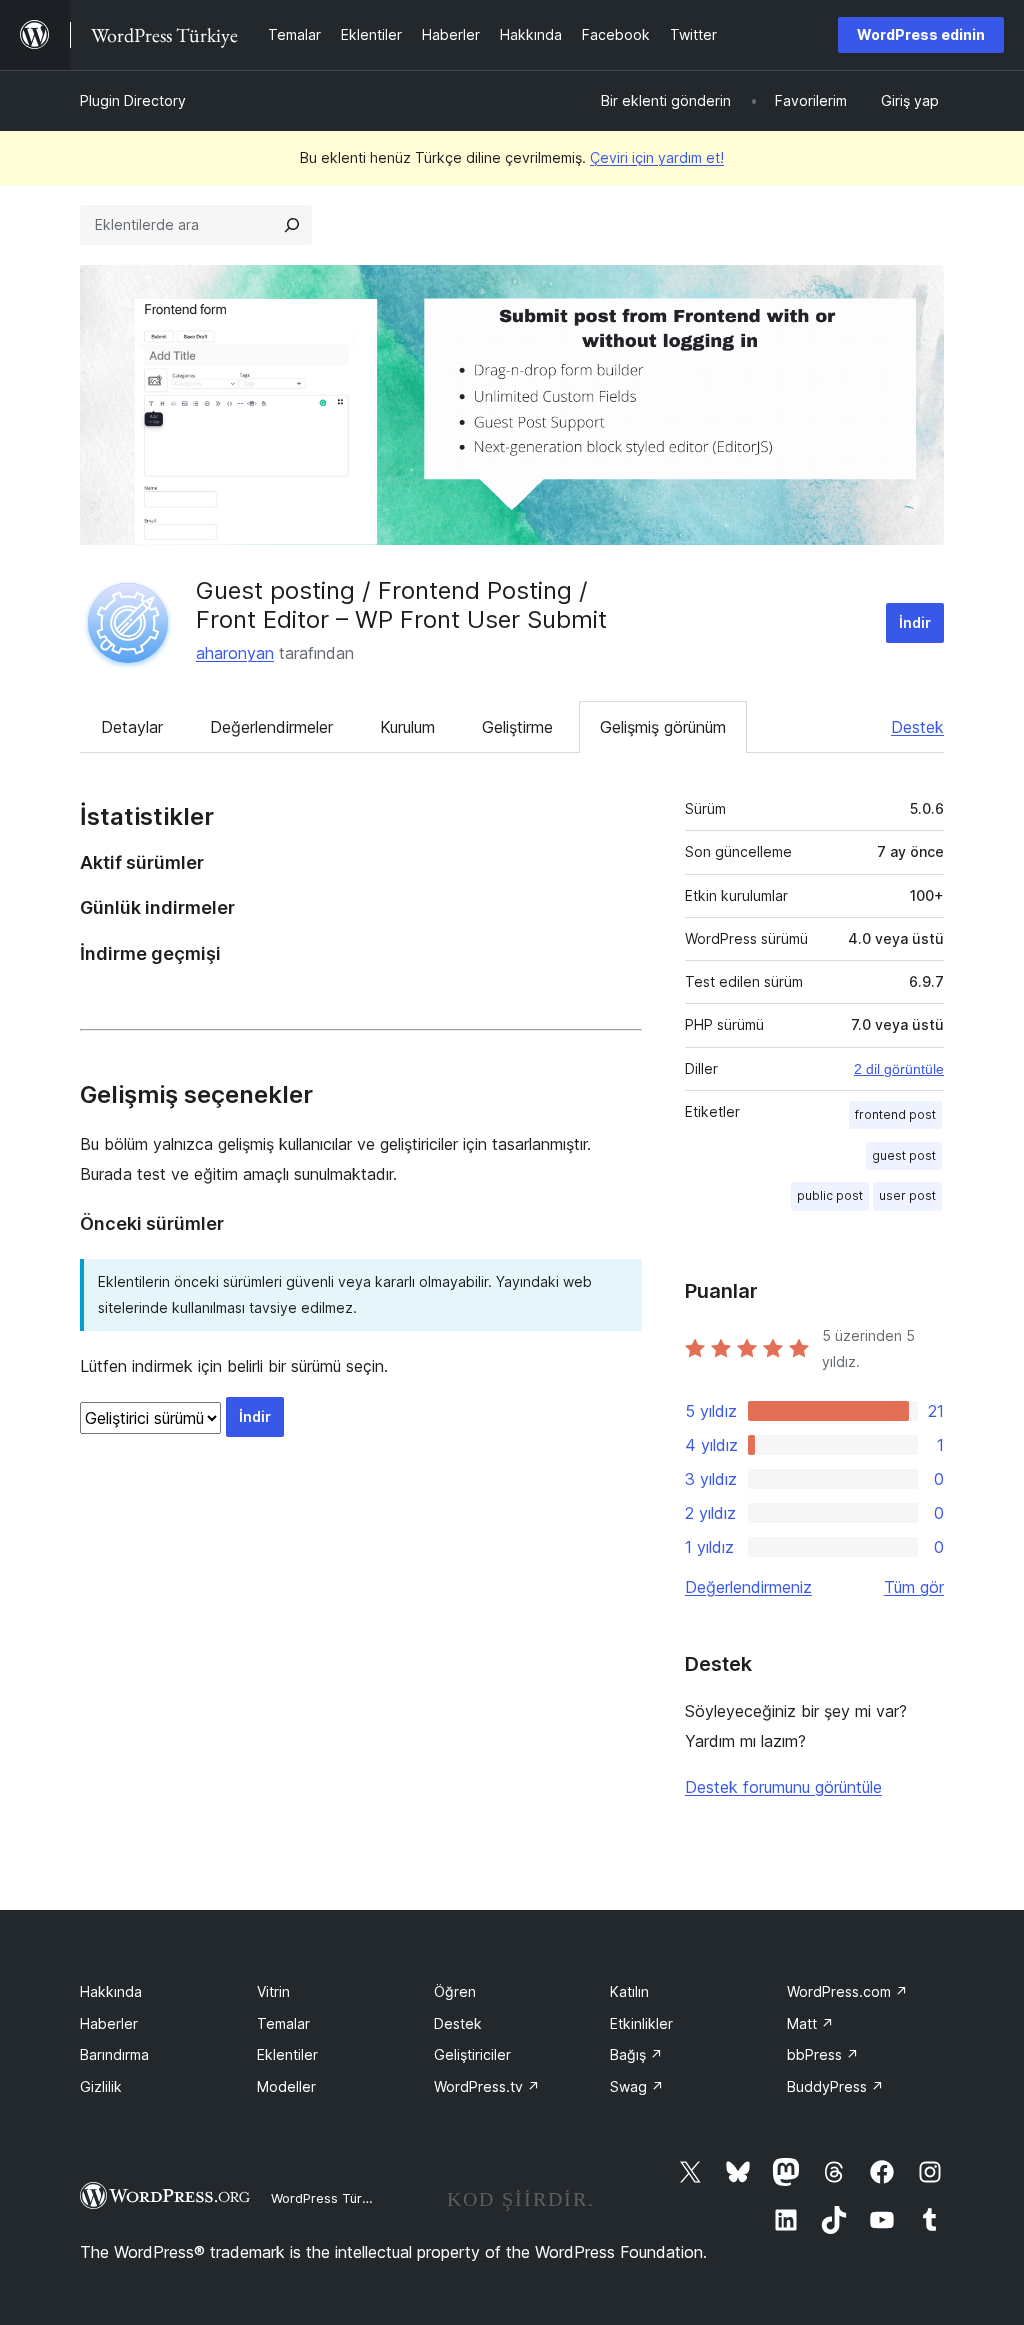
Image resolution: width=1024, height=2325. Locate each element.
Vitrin (273, 1991)
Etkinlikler (641, 2023)
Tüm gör (914, 1587)
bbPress (823, 2054)
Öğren (455, 1991)
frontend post (895, 1114)
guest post (904, 1155)
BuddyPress (835, 2086)
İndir (915, 622)
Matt (810, 2023)
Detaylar (132, 727)
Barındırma (114, 2054)
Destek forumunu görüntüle (783, 1787)
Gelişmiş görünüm (663, 727)
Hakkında (111, 1991)
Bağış (636, 2054)
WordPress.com (847, 1991)
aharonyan (235, 653)
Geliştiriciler (472, 2054)
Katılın (629, 1991)
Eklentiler (287, 2054)
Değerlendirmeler (271, 727)
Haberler (109, 2023)
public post (830, 1195)
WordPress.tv (487, 2086)
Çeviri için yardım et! (657, 157)
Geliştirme (517, 727)
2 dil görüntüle (899, 1069)
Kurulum (407, 727)
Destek (917, 727)
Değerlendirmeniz (748, 1587)
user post (907, 1195)
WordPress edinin (921, 34)
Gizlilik (101, 2086)
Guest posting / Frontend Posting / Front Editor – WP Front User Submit (401, 605)
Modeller (286, 2086)
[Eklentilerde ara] (292, 225)
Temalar (283, 2023)
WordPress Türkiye (329, 2198)
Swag (637, 2086)
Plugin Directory (133, 100)
